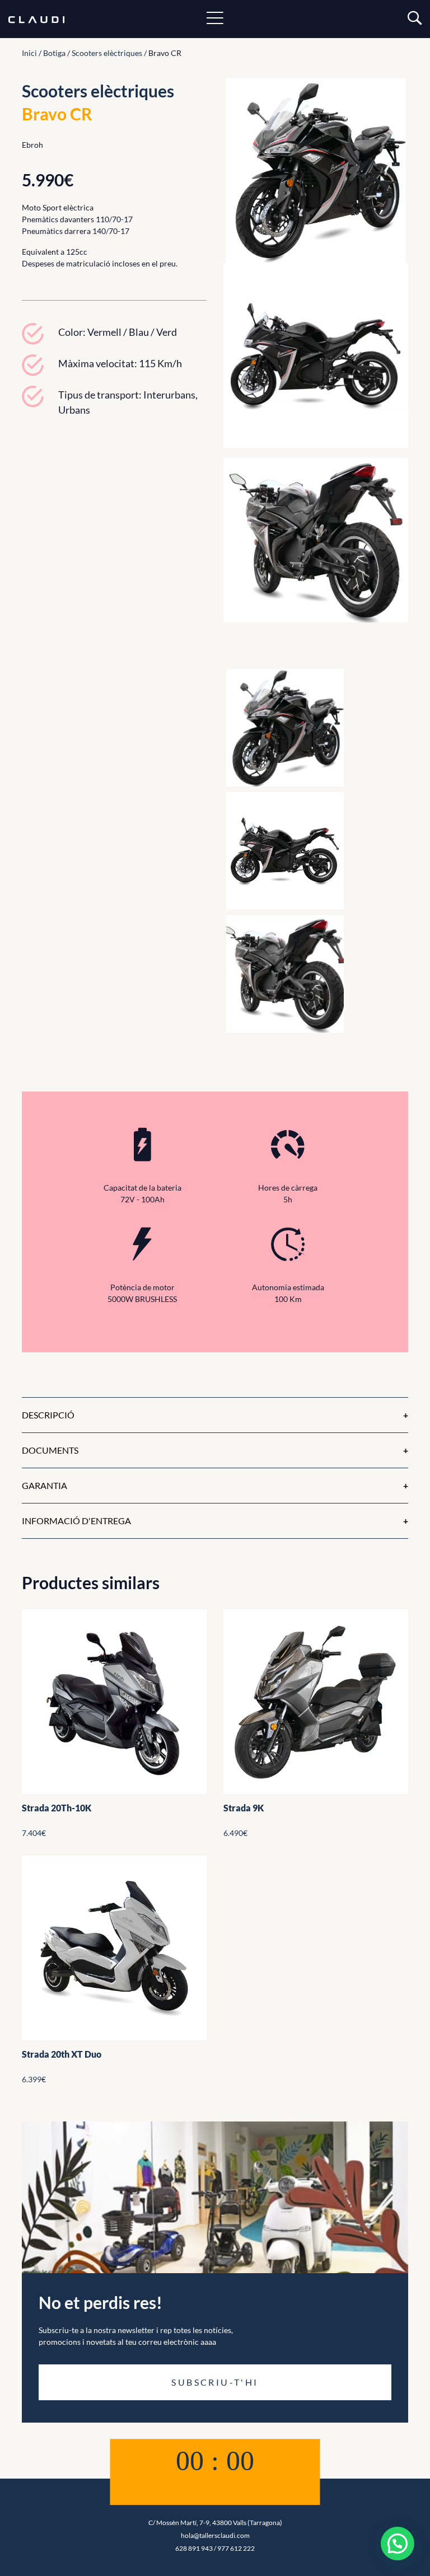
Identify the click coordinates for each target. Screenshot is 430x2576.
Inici (29, 53)
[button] (398, 2544)
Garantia (45, 1485)
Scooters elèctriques (107, 53)
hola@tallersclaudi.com (215, 2535)
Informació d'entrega (76, 1521)
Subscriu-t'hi (215, 2382)
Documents (50, 1450)
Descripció (48, 1415)
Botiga (54, 53)
